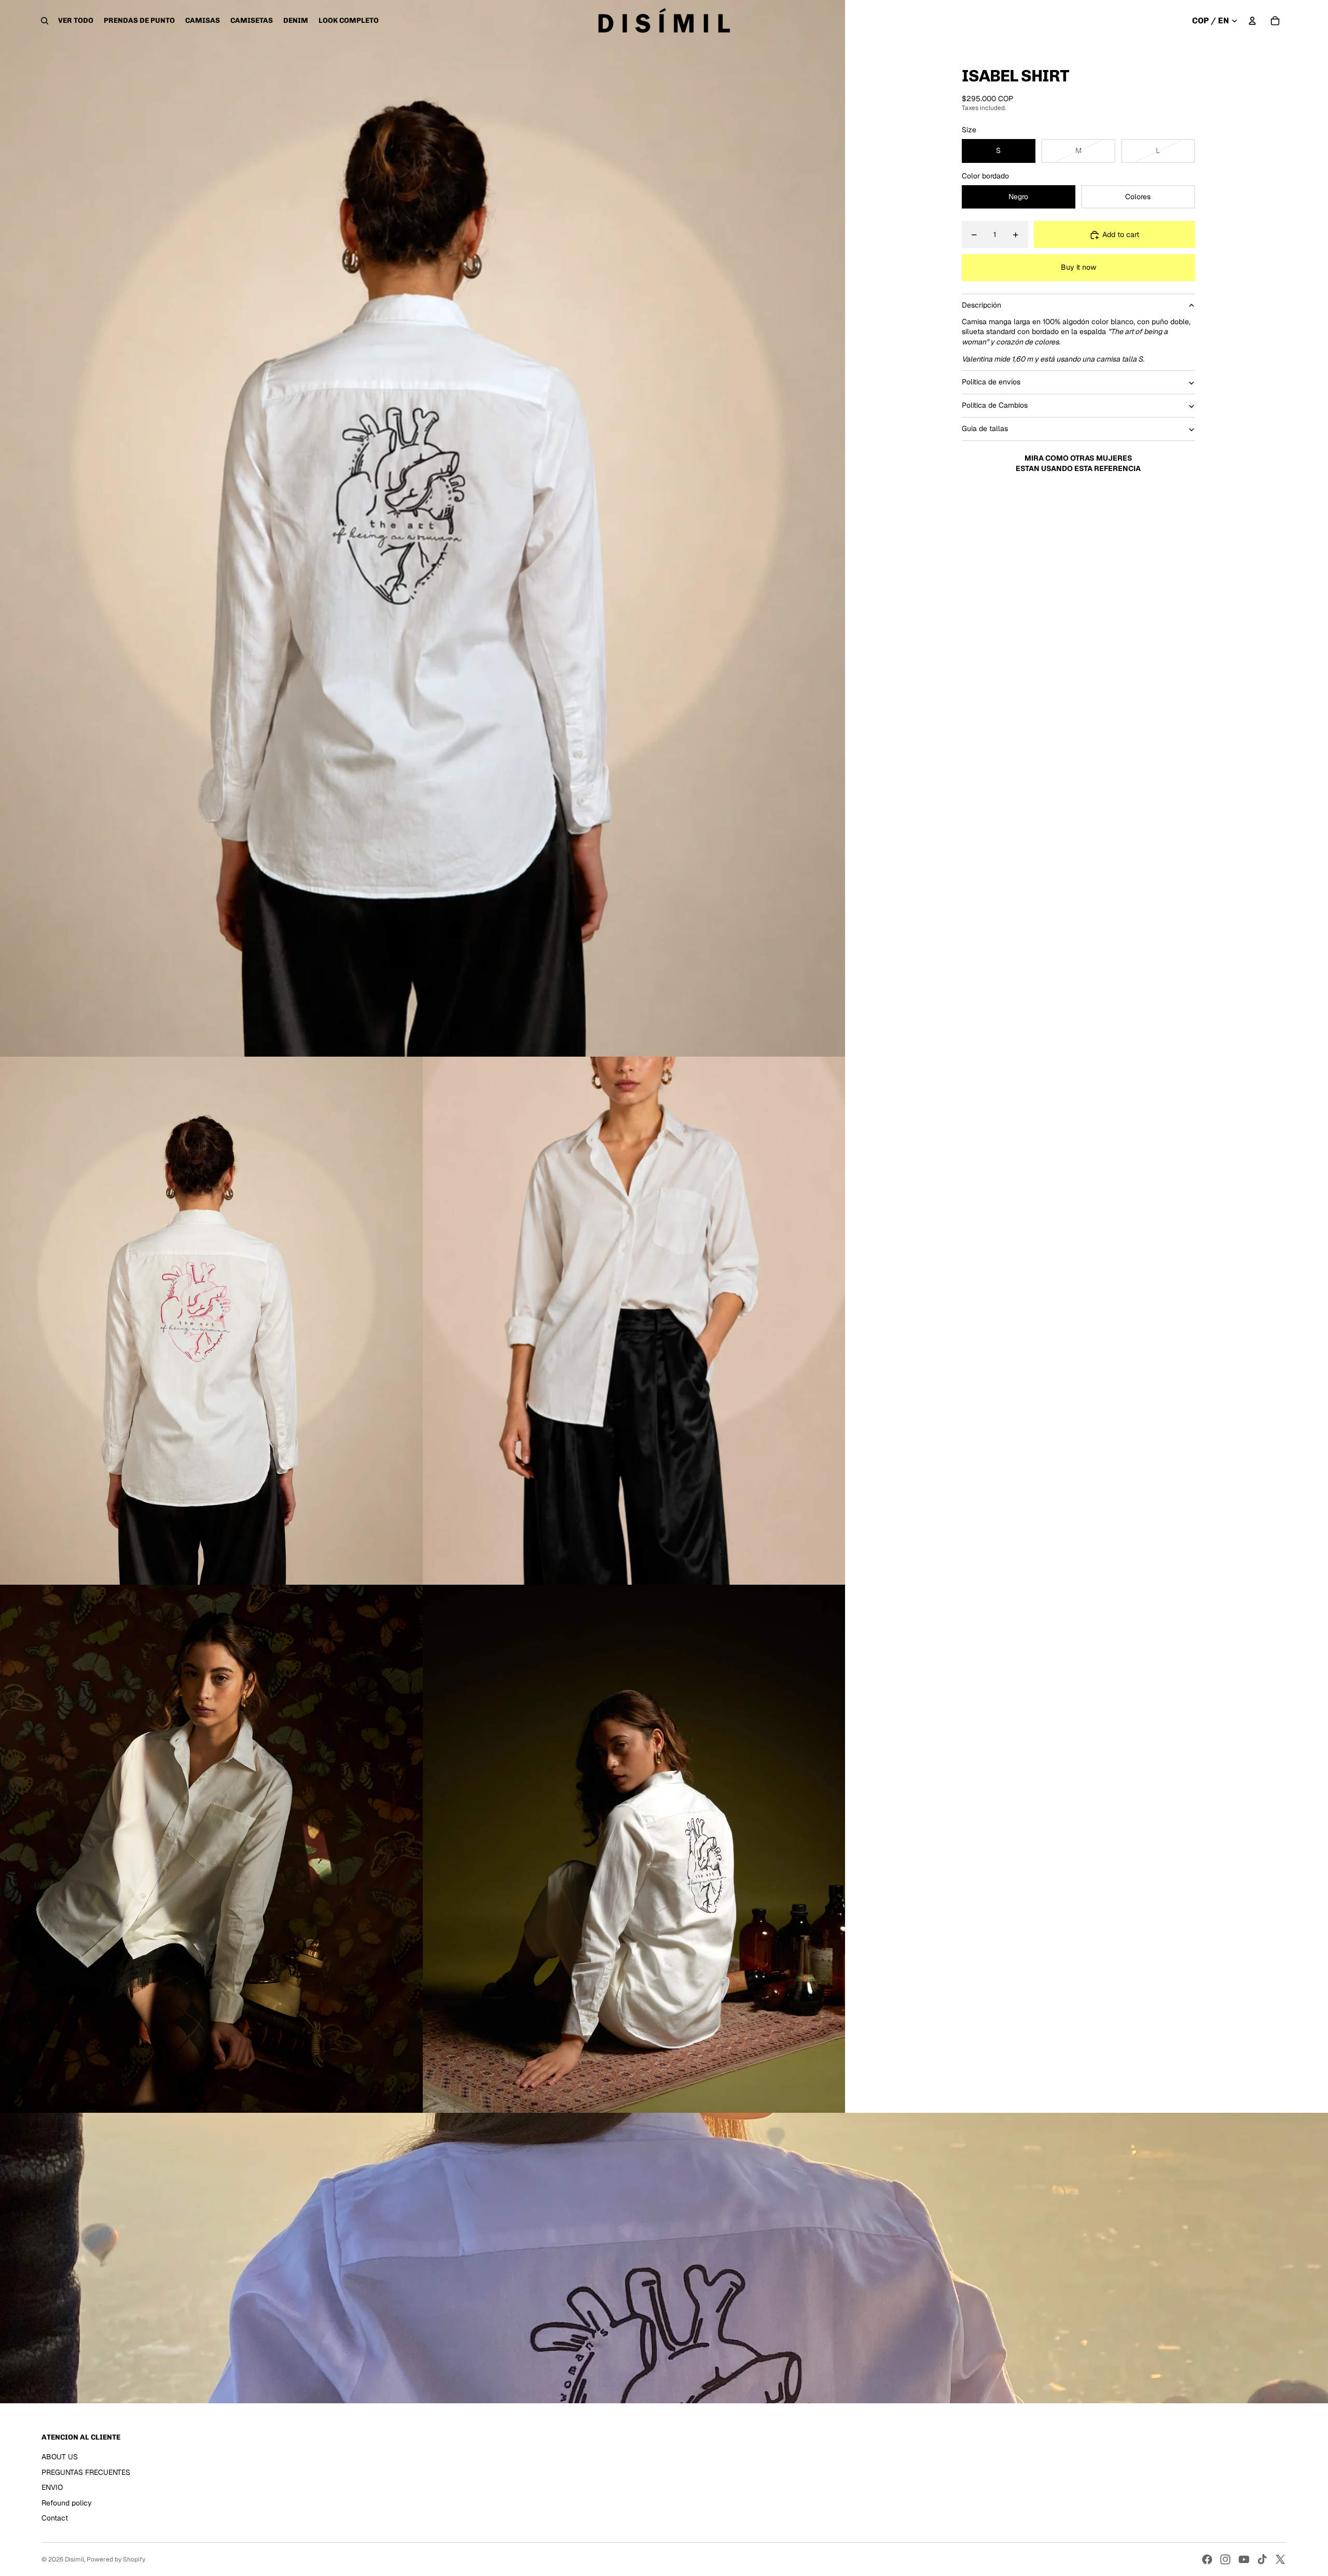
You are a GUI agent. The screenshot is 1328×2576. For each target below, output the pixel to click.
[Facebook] (1207, 2559)
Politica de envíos (991, 382)
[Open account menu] (1252, 21)
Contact (55, 2518)
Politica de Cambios (995, 406)
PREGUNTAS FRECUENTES (86, 2472)
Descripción (981, 305)
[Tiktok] (1262, 2559)
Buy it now (1078, 267)
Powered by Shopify (116, 2559)
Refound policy (67, 2503)
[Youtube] (1244, 2559)
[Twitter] (1280, 2559)
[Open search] (45, 21)
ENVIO (52, 2487)
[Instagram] (1225, 2559)
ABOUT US (60, 2457)
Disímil (74, 2559)
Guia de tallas (985, 429)
